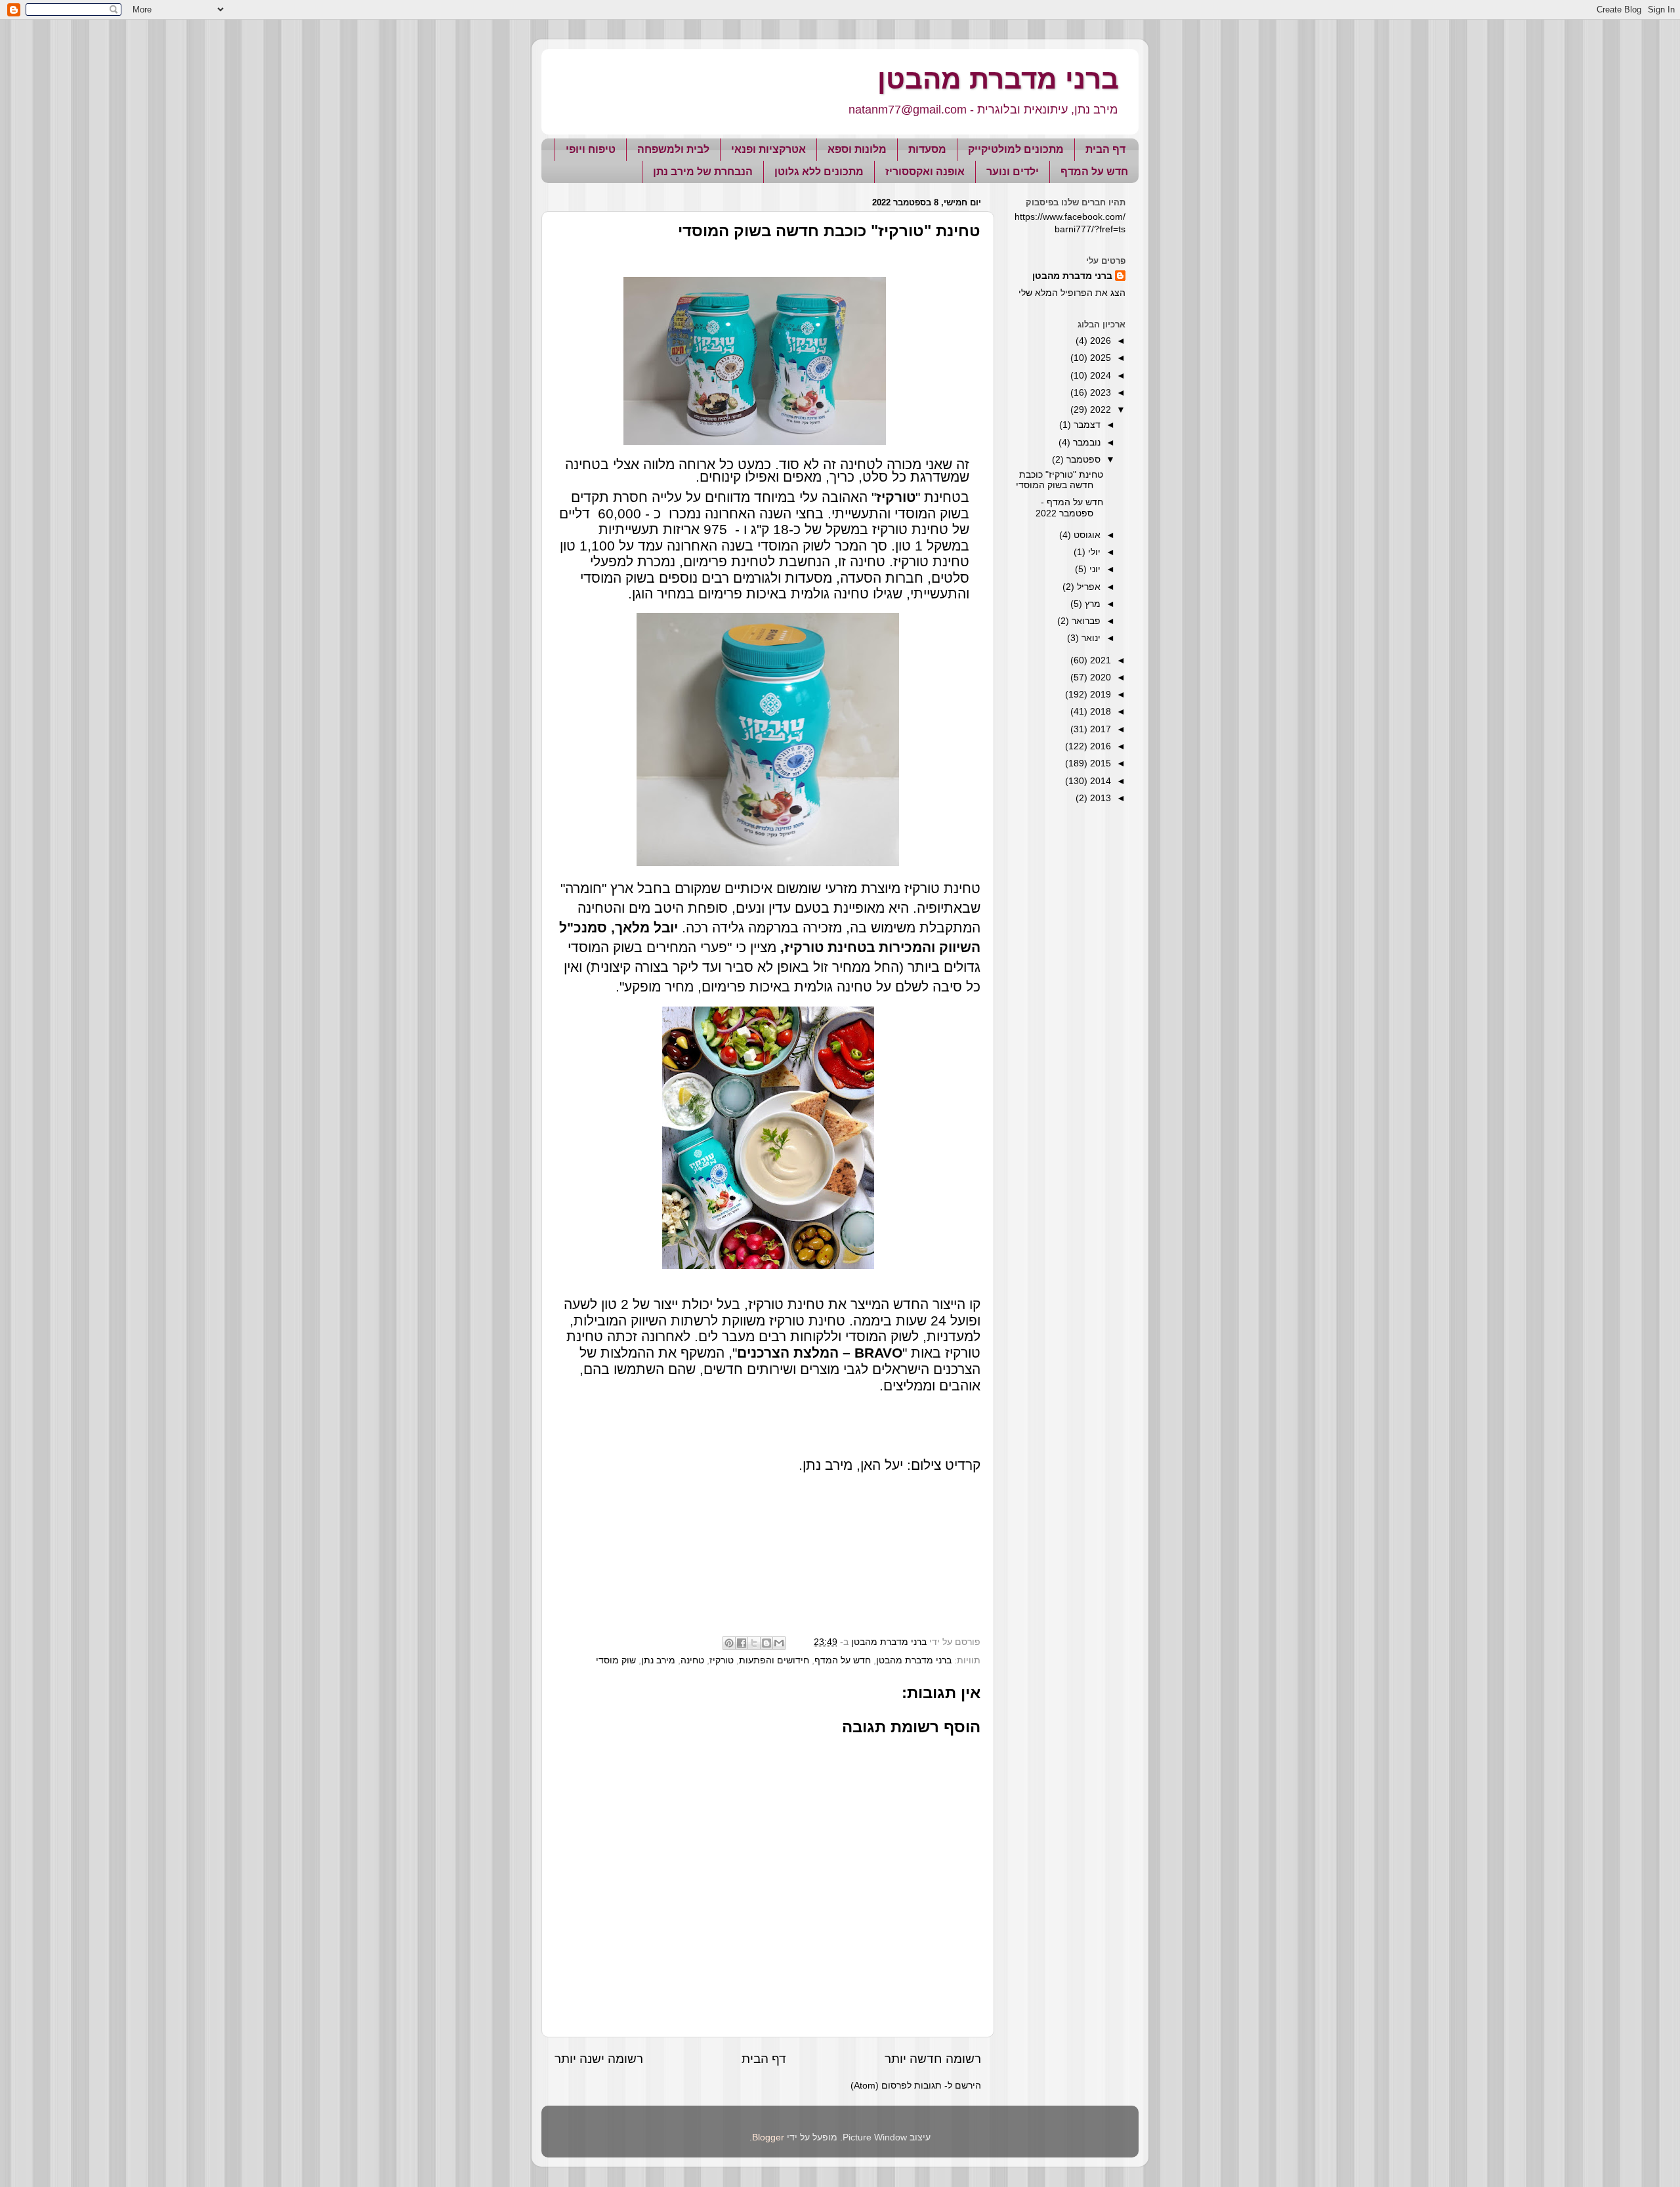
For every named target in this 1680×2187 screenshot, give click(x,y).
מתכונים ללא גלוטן (819, 172)
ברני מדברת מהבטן (998, 79)
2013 (1099, 798)
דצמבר (1086, 425)
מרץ (1091, 604)
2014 (1099, 781)
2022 (1099, 410)
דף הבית (1105, 149)
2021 (1099, 660)
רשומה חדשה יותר (933, 2059)
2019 (1099, 695)
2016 (1099, 746)
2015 (1099, 763)
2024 (1099, 376)
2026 (1099, 341)
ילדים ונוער (1013, 172)
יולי (1093, 552)
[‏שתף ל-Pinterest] (729, 1643)
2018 (1099, 712)
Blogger (768, 2137)
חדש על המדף (1094, 172)
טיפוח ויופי (591, 149)
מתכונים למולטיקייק (1016, 149)
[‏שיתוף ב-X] (754, 1643)
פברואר (1085, 621)
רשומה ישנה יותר (599, 2059)
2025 (1099, 358)
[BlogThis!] (766, 1643)
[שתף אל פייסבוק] (742, 1643)
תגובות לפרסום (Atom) (896, 2086)
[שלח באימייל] (779, 1643)
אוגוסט (1086, 535)
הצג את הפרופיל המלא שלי (1072, 293)
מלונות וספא (857, 149)
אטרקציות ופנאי (768, 149)
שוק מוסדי (616, 1660)
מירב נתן (658, 1660)
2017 (1099, 729)
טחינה (692, 1660)
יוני (1094, 569)
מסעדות (927, 149)
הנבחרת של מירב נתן (703, 172)
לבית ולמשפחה (673, 149)
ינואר (1090, 638)
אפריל (1087, 587)
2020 (1099, 677)
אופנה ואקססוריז (925, 172)
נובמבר (1085, 443)
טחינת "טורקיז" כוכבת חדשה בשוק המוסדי (1060, 480)
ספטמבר (1082, 460)
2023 (1099, 393)
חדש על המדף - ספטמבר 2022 (1069, 508)
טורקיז (722, 1660)
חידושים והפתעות (774, 1660)
